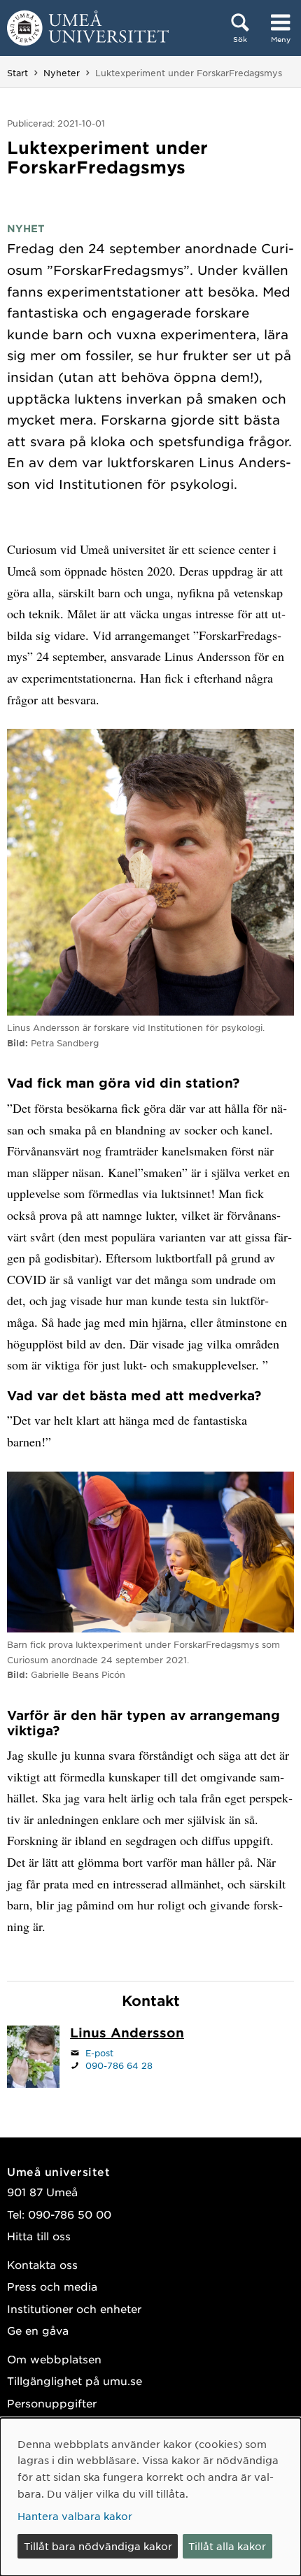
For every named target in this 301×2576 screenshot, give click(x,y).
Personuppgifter (52, 2403)
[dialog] (150, 2497)
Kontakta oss (42, 2264)
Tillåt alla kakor (227, 2546)
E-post (99, 2053)
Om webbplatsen (54, 2359)
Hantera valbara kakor (75, 2516)
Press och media (52, 2286)
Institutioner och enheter (74, 2308)
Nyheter (62, 73)
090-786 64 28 (119, 2065)
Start (17, 73)
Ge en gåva (38, 2330)
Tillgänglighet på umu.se (75, 2381)
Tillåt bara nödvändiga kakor (98, 2546)
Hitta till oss (39, 2236)
